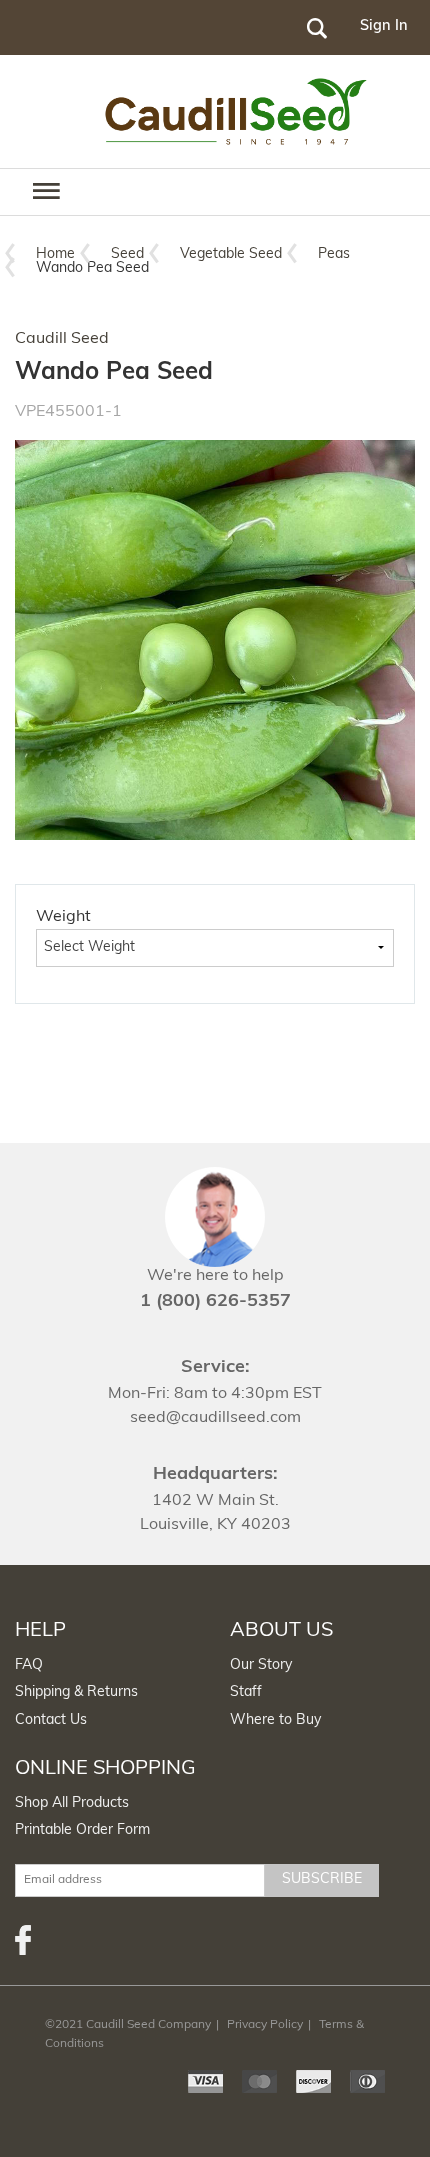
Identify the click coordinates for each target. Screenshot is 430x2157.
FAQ (29, 1665)
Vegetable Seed (231, 254)
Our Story (261, 1665)
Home (55, 254)
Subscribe (322, 1879)
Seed (127, 254)
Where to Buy (275, 1720)
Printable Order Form (82, 1830)
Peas (334, 254)
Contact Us (51, 1720)
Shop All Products (72, 1803)
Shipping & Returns (76, 1692)
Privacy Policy (265, 2025)
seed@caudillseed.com (215, 1418)
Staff (246, 1692)
